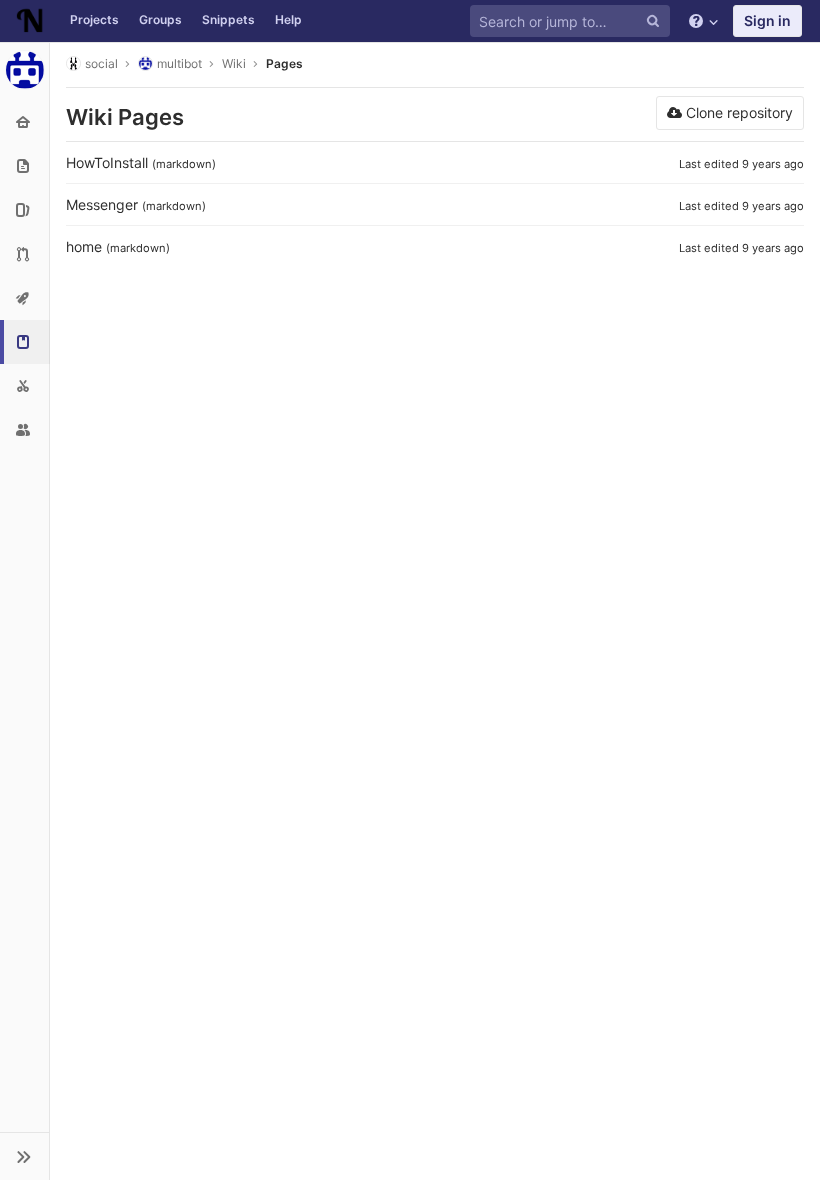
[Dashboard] (30, 21)
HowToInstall (107, 162)
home (84, 246)
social (101, 63)
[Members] (24, 430)
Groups (160, 19)
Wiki (234, 63)
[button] (24, 1156)
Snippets (228, 19)
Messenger (102, 204)
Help (288, 19)
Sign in (767, 20)
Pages (284, 63)
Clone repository (737, 112)
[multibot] (25, 70)
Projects (94, 19)
